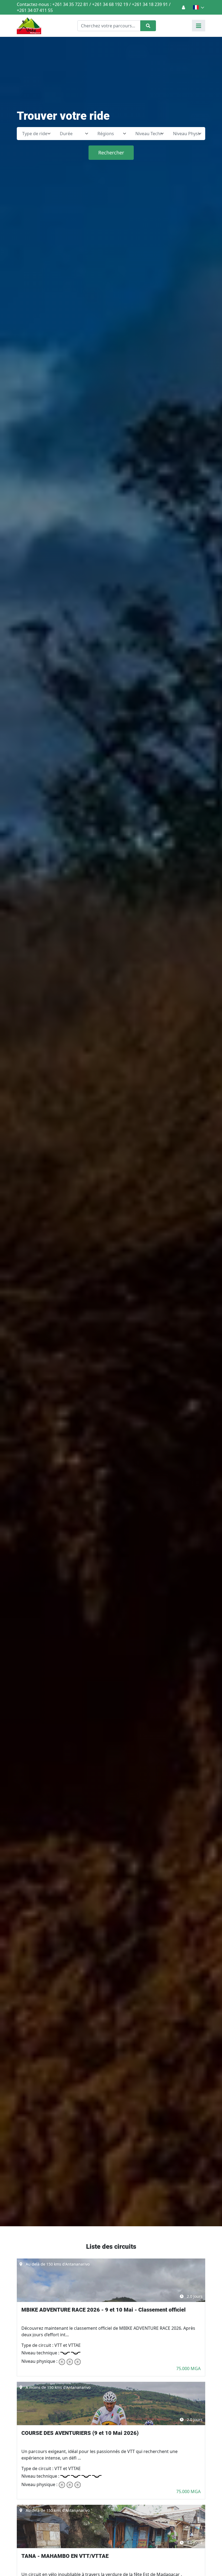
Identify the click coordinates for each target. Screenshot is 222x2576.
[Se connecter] (183, 7)
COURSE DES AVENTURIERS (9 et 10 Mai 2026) (80, 2433)
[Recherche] (148, 26)
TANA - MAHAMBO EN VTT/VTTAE (65, 2556)
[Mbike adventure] (29, 26)
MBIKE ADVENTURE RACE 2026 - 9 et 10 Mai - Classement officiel (104, 2310)
